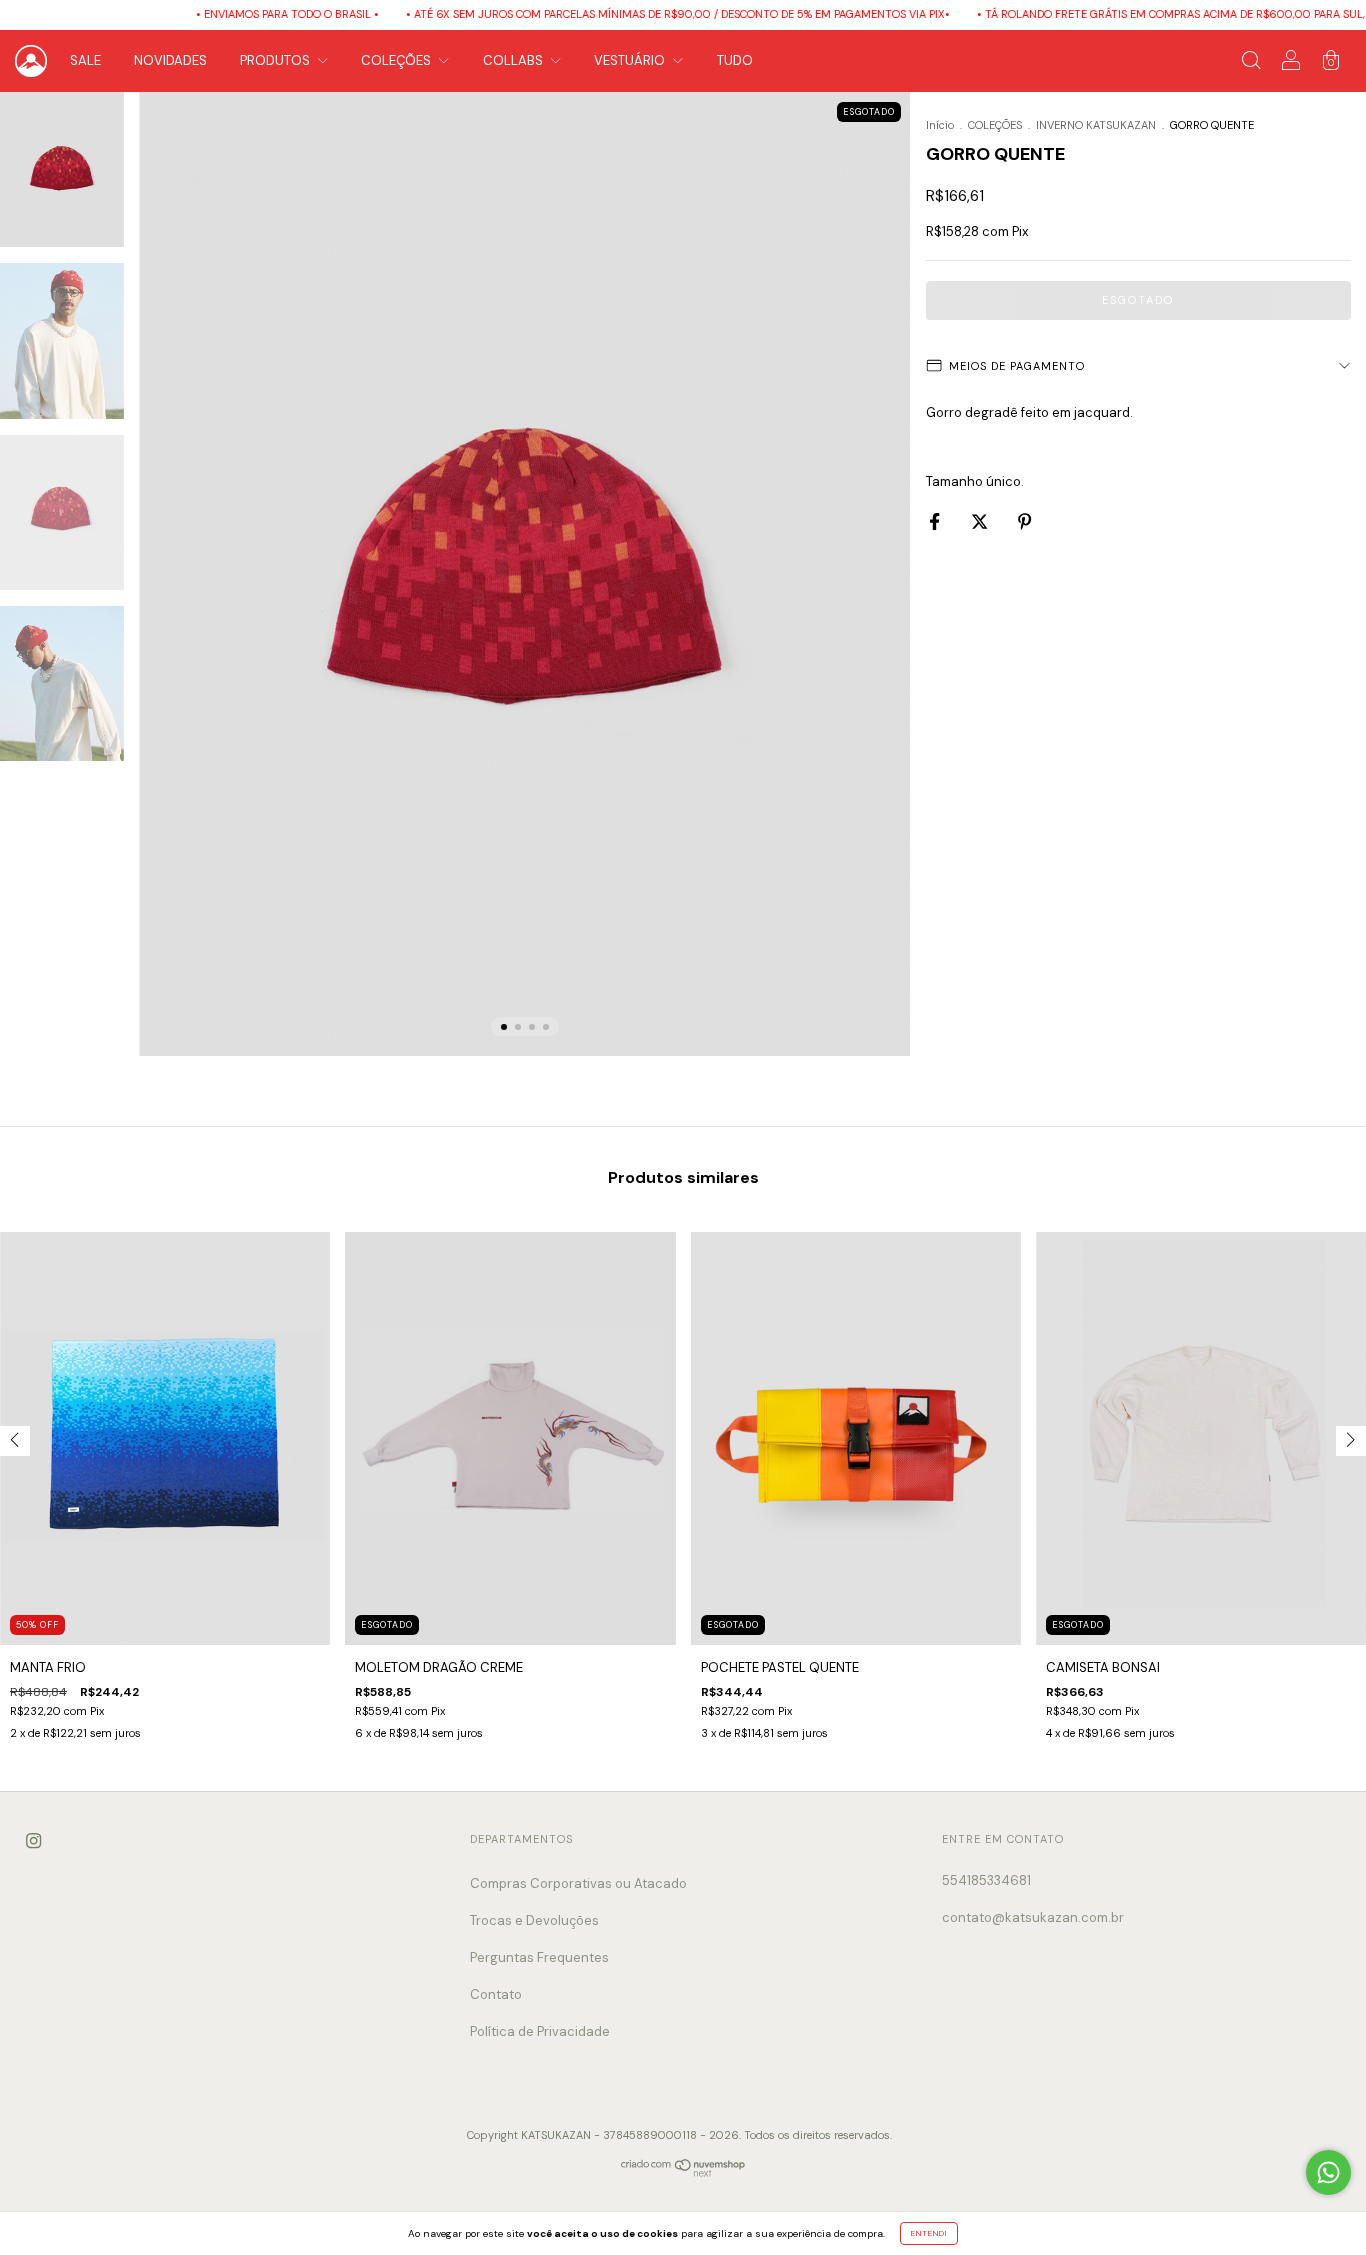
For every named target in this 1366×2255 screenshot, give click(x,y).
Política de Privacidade (540, 2031)
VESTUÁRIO (631, 60)
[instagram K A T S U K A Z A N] (33, 1840)
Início (940, 125)
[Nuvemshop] (683, 2172)
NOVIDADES (170, 60)
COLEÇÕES (397, 60)
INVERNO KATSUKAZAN (1096, 125)
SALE (85, 60)
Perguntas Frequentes (539, 1957)
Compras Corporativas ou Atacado (578, 1883)
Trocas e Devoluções (534, 1920)
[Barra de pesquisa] (1251, 63)
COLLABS (514, 60)
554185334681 (986, 1880)
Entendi (929, 2233)
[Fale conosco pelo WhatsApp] (1328, 2172)
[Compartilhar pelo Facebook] (936, 521)
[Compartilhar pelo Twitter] (981, 521)
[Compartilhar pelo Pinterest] (1024, 521)
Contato (496, 1994)
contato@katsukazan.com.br (1033, 1917)
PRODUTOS (276, 60)
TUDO (735, 60)
